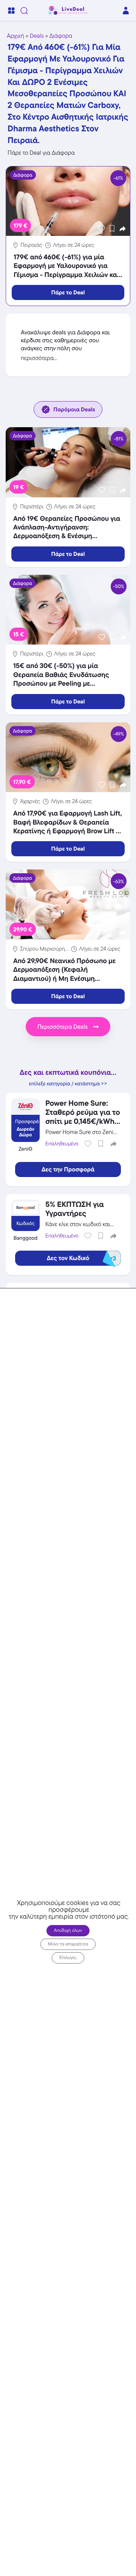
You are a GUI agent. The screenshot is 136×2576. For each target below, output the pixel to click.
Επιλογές (68, 1958)
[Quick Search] (24, 11)
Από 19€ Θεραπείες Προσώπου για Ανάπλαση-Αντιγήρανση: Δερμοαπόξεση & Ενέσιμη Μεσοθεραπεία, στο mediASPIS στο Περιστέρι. (67, 536)
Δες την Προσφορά (68, 1170)
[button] (123, 229)
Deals (37, 36)
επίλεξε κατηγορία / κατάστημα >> (68, 1084)
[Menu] (11, 11)
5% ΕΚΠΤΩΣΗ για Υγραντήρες (74, 1209)
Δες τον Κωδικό (81, 1258)
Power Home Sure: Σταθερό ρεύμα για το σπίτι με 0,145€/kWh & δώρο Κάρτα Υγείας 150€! (83, 1121)
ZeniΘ (25, 1149)
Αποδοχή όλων (68, 1930)
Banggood (25, 1238)
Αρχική (15, 36)
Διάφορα (61, 36)
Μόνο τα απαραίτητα (68, 1944)
